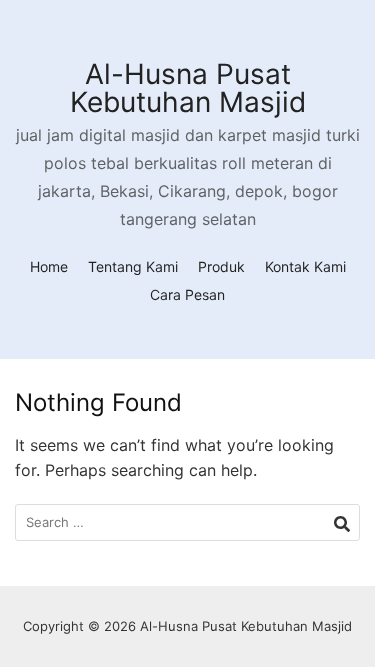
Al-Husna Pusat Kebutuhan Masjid (188, 88)
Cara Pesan (187, 294)
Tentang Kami (133, 266)
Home (49, 266)
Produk (221, 266)
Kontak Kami (305, 266)
